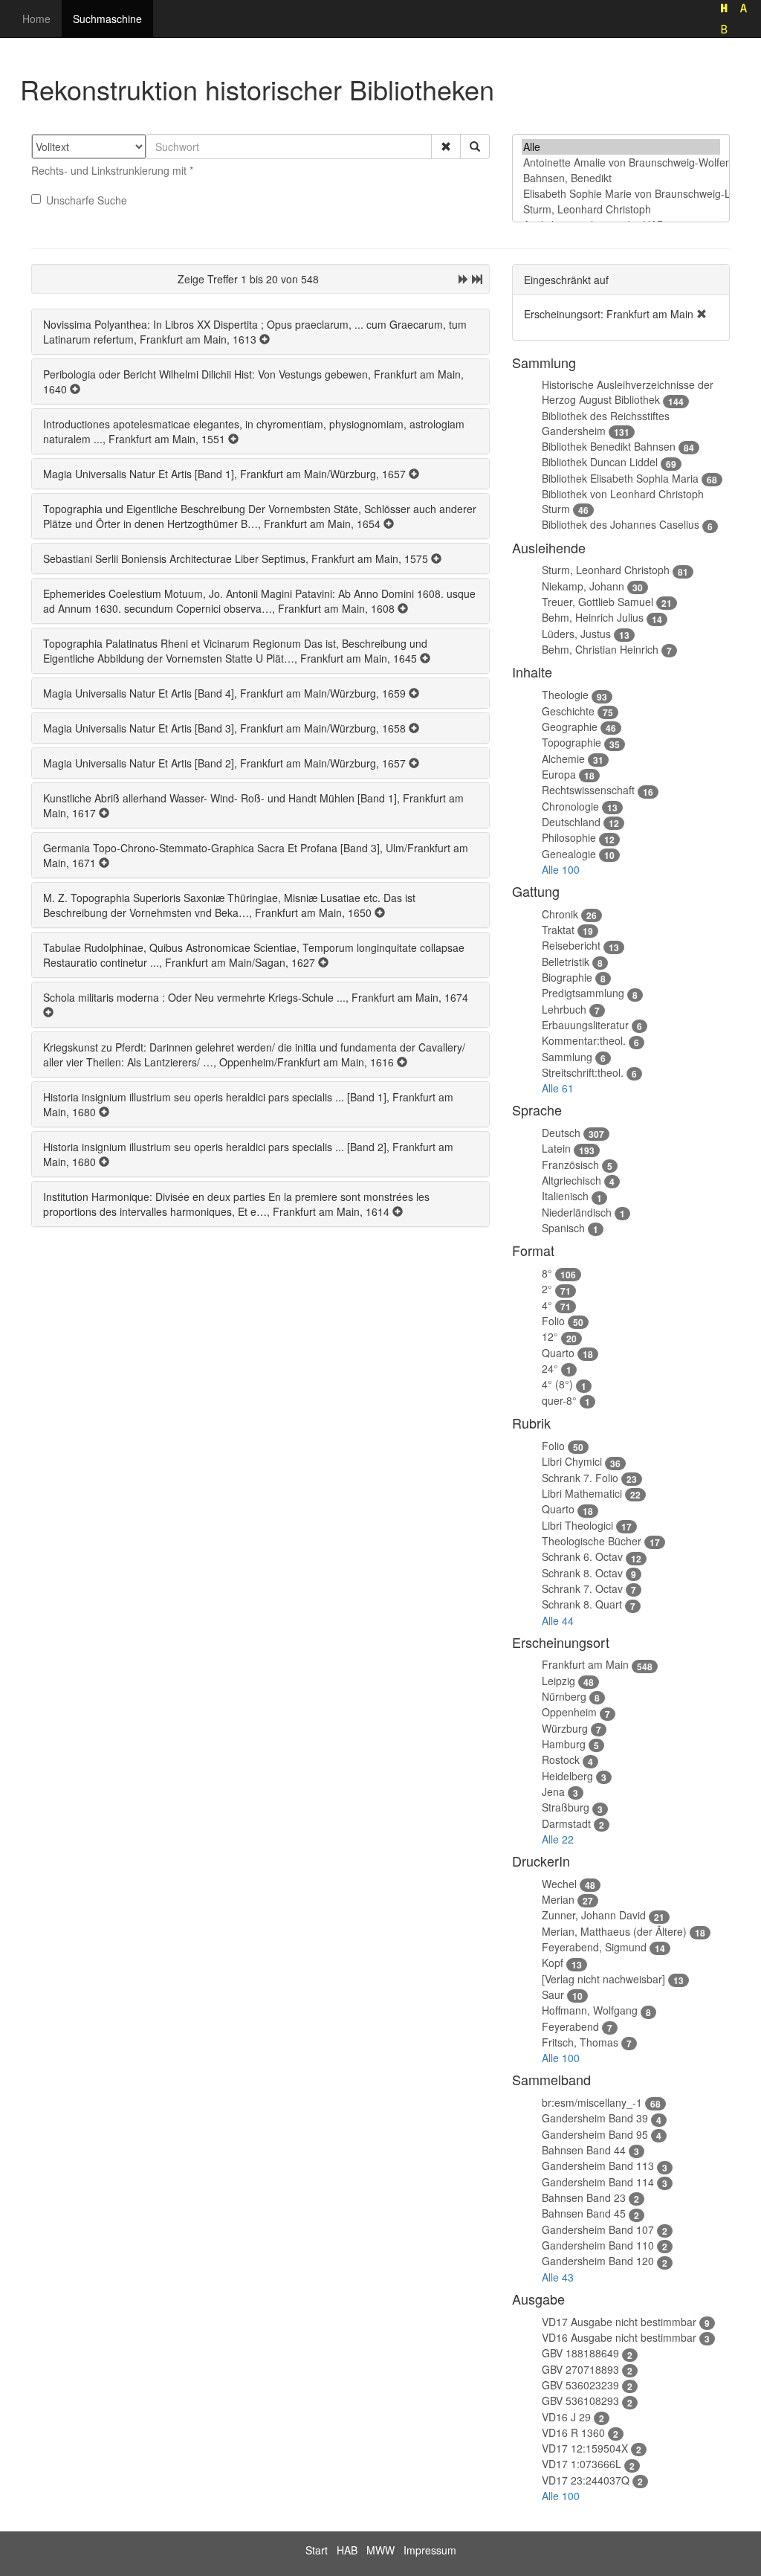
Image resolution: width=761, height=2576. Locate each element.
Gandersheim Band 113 (598, 2166)
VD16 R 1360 (573, 2432)
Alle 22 (558, 1839)
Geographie (570, 727)
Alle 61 (558, 1088)
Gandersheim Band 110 (598, 2245)
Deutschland (571, 822)
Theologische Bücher (592, 1541)
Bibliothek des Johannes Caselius (621, 524)
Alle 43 (558, 2277)
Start (317, 2550)
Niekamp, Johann (583, 586)
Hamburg (564, 1744)
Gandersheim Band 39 (595, 2118)
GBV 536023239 (580, 2385)
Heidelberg (567, 1776)
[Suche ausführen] (475, 146)
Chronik (560, 914)
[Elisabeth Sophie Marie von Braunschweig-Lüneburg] (621, 194)
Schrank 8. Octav (582, 1573)
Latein (556, 1148)
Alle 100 (561, 869)
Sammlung (567, 1057)
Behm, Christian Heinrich (600, 649)
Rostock (561, 1759)
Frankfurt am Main (585, 1664)
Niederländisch (577, 1212)
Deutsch (561, 1133)
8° (547, 1273)
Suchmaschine (107, 19)
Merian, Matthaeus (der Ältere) (614, 1931)
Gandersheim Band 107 (598, 2229)
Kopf (553, 1962)
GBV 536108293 (580, 2400)
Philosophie (569, 837)
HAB (347, 2550)
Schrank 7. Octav (582, 1588)
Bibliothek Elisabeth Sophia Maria (620, 478)
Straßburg (566, 1807)
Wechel (559, 1884)
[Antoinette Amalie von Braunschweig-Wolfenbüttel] (621, 162)
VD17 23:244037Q (586, 2480)
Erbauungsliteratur (585, 1025)
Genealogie (569, 854)
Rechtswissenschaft (588, 790)
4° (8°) (557, 1384)
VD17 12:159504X (585, 2448)
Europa (559, 774)
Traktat (558, 930)
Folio (553, 1321)
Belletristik (566, 962)
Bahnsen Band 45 (584, 2213)
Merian (558, 1899)
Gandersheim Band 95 (595, 2134)
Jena (553, 1791)
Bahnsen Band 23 (584, 2197)
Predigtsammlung (583, 993)
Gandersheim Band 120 (598, 2261)
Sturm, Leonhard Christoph (606, 570)
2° (547, 1289)
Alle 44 (558, 1620)
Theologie (565, 695)
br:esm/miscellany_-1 (592, 2102)
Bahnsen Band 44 (584, 2150)
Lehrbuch (564, 1009)
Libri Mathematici (582, 1493)
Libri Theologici (577, 1525)
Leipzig (558, 1681)
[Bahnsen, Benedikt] (621, 178)
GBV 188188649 (580, 2353)
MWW (380, 2550)
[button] (446, 146)
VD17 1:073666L (582, 2464)
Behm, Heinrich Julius (593, 617)
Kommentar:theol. (584, 1040)
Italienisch (565, 1196)
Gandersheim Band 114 (598, 2182)
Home (36, 19)
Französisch (570, 1165)
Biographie (567, 977)
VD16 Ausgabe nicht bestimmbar (619, 2337)
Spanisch (563, 1228)
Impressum (430, 2550)
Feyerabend (570, 2026)
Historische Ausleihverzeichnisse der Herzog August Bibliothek (628, 392)
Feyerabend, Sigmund (594, 1947)
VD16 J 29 (566, 2417)
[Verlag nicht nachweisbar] (603, 1979)
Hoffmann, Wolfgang (590, 2010)
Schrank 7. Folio (580, 1478)
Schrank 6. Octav (582, 1556)
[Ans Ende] (477, 279)
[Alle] (621, 147)
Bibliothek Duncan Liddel (600, 462)
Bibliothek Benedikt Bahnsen (609, 446)
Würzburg (565, 1728)
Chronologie (570, 806)
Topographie (571, 742)
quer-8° (559, 1400)
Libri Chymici (572, 1461)
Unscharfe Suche (87, 200)
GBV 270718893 (580, 2369)
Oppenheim (569, 1712)
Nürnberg (564, 1696)
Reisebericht (571, 945)
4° (547, 1305)
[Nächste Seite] (464, 279)
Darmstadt (566, 1823)
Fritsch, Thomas (580, 2042)
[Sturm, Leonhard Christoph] (621, 209)
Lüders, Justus (576, 634)
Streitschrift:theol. (583, 1072)
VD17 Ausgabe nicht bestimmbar (619, 2322)
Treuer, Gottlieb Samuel (598, 602)
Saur (553, 1994)
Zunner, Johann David (594, 1915)
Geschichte (568, 711)
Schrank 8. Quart (582, 1604)
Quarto (558, 1353)
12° (550, 1336)
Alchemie (563, 759)
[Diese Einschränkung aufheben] (702, 314)
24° (550, 1368)
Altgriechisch (571, 1180)
